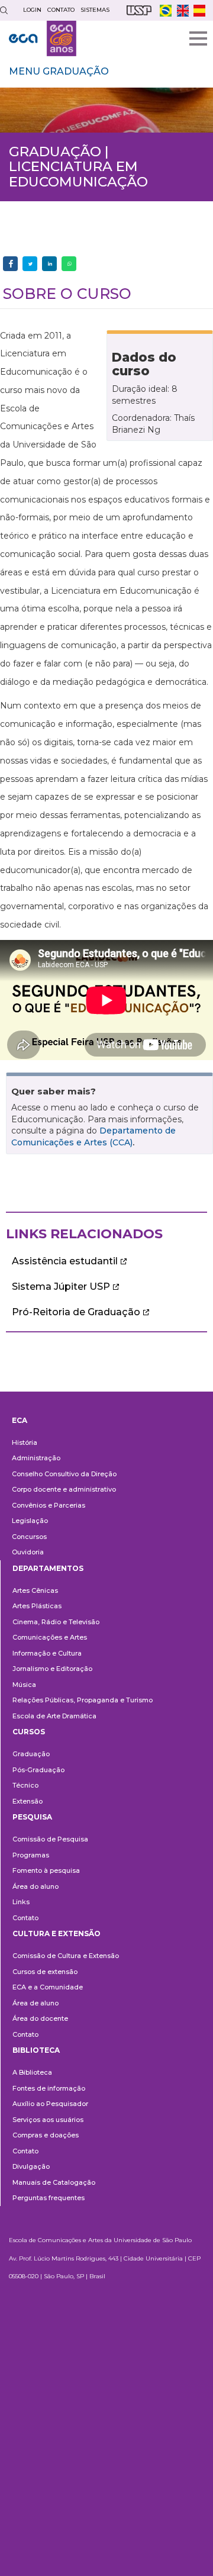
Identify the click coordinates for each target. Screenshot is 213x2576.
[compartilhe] (10, 264)
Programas (31, 1855)
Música (24, 1685)
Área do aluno (35, 1886)
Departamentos (48, 1568)
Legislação (30, 1521)
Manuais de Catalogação (54, 2182)
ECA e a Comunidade (48, 1987)
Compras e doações (46, 2135)
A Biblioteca (32, 2072)
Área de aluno (35, 2003)
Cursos (29, 1732)
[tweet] (30, 264)
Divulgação (31, 2166)
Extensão (28, 1801)
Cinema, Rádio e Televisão (56, 1622)
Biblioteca (36, 2050)
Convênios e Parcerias (49, 1505)
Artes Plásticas (37, 1606)
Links (21, 1902)
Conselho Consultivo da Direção (64, 1474)
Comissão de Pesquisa (50, 1839)
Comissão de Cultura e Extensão (66, 1956)
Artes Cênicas (35, 1590)
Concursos (29, 1537)
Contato (25, 1918)
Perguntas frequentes (49, 2198)
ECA (20, 1420)
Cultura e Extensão (57, 1933)
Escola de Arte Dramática (54, 1716)
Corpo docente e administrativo (64, 1489)
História (25, 1442)
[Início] (43, 38)
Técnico (25, 1785)
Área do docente (40, 2018)
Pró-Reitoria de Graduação (76, 1312)
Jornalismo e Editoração (52, 1669)
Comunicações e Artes (50, 1637)
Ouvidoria (28, 1552)
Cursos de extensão (45, 1972)
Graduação (31, 1754)
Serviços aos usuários (48, 2120)
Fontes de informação (49, 2088)
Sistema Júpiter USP (61, 1287)
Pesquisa (32, 1817)
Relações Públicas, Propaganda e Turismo (83, 1700)
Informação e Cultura (47, 1653)
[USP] (139, 10)
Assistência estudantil (65, 1261)
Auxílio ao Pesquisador (50, 2104)
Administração (36, 1458)
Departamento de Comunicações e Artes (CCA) (93, 1136)
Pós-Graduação (38, 1770)
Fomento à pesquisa (46, 1870)
